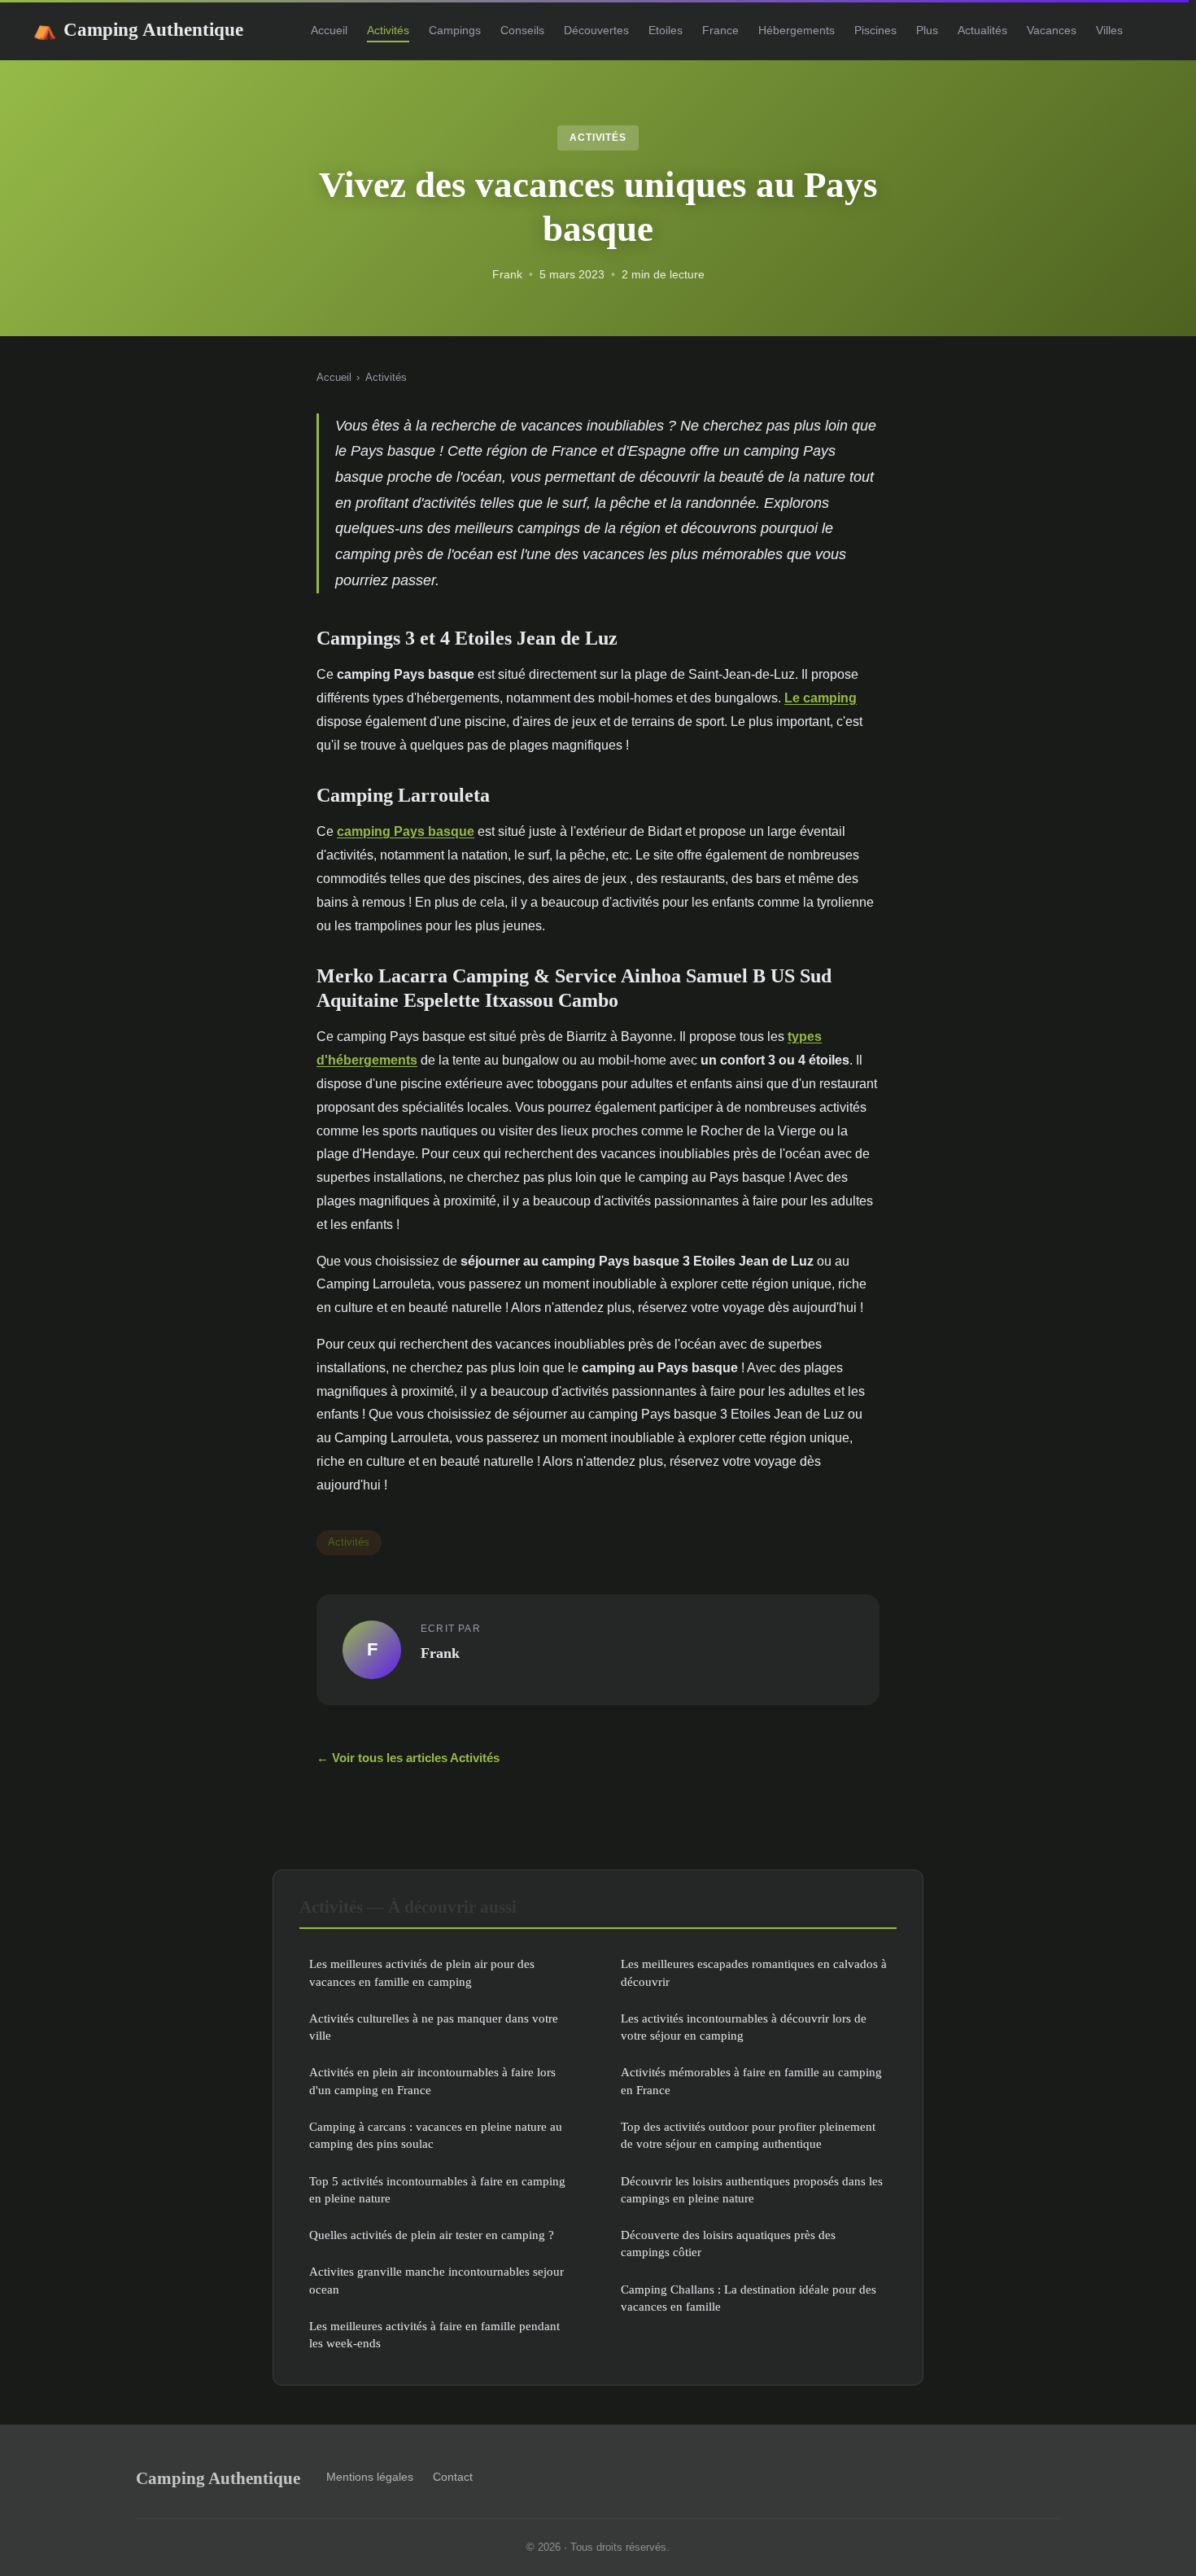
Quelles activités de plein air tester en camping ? (432, 2235)
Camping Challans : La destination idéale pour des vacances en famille (749, 2298)
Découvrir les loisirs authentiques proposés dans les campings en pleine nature (752, 2189)
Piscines (875, 30)
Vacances (1052, 30)
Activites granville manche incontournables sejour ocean (436, 2280)
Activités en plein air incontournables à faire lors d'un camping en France (432, 2080)
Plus (927, 30)
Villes (1109, 30)
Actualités (982, 30)
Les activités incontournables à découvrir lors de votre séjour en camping (744, 2027)
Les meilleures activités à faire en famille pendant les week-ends (434, 2334)
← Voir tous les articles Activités (408, 1758)
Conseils (522, 30)
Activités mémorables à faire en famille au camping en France (751, 2080)
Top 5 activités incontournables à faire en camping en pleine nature (437, 2189)
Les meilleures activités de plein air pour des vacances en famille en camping (422, 1972)
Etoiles (666, 30)
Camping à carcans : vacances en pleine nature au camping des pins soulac (436, 2135)
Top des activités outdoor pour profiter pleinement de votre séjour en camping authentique (748, 2135)
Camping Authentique (138, 29)
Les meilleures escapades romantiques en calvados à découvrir (754, 1972)
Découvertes (596, 30)
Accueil (329, 30)
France (720, 30)
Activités (388, 30)
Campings (455, 30)
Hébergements (797, 30)
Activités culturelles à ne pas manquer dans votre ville (434, 2027)
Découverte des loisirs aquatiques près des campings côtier (728, 2243)
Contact (453, 2477)
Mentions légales (370, 2477)
